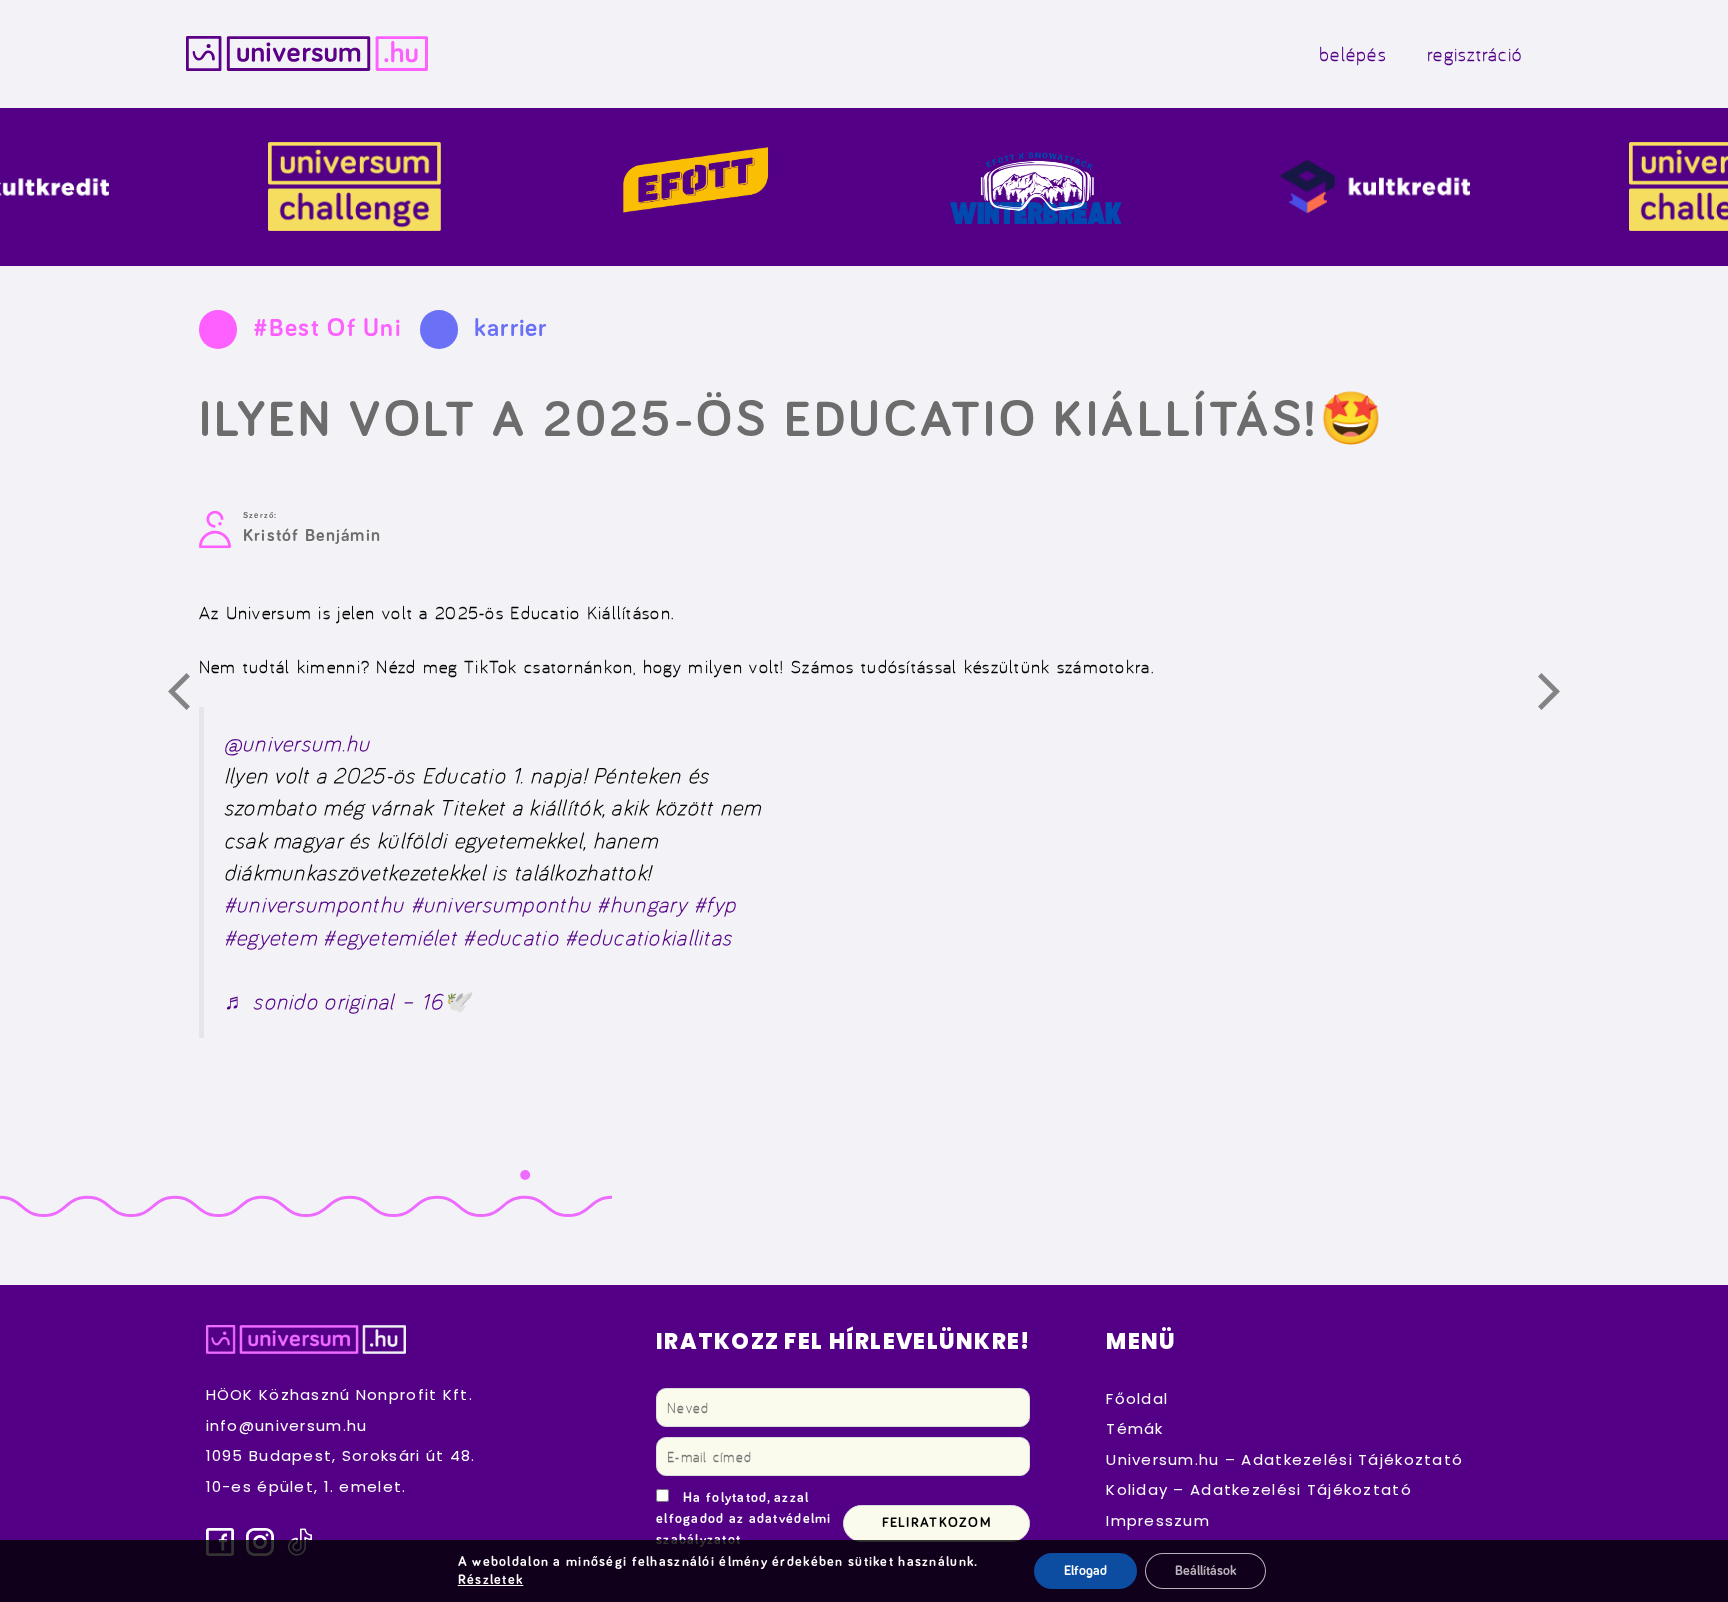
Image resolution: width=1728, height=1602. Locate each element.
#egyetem (270, 936)
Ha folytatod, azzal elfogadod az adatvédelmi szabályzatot (744, 1519)
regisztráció (1474, 54)
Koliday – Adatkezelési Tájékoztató (1259, 1489)
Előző (190, 695)
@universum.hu (297, 742)
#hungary (642, 903)
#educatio (511, 936)
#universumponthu (314, 903)
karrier (511, 328)
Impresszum (1158, 1520)
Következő (1560, 695)
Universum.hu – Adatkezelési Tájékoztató (1284, 1459)
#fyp (715, 903)
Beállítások (1205, 1571)
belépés (1353, 54)
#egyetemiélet (390, 936)
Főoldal (1137, 1398)
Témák (1134, 1428)
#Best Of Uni (327, 328)
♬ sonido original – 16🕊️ (348, 1000)
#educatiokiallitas (648, 936)
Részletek (491, 1580)
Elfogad (1085, 1571)
